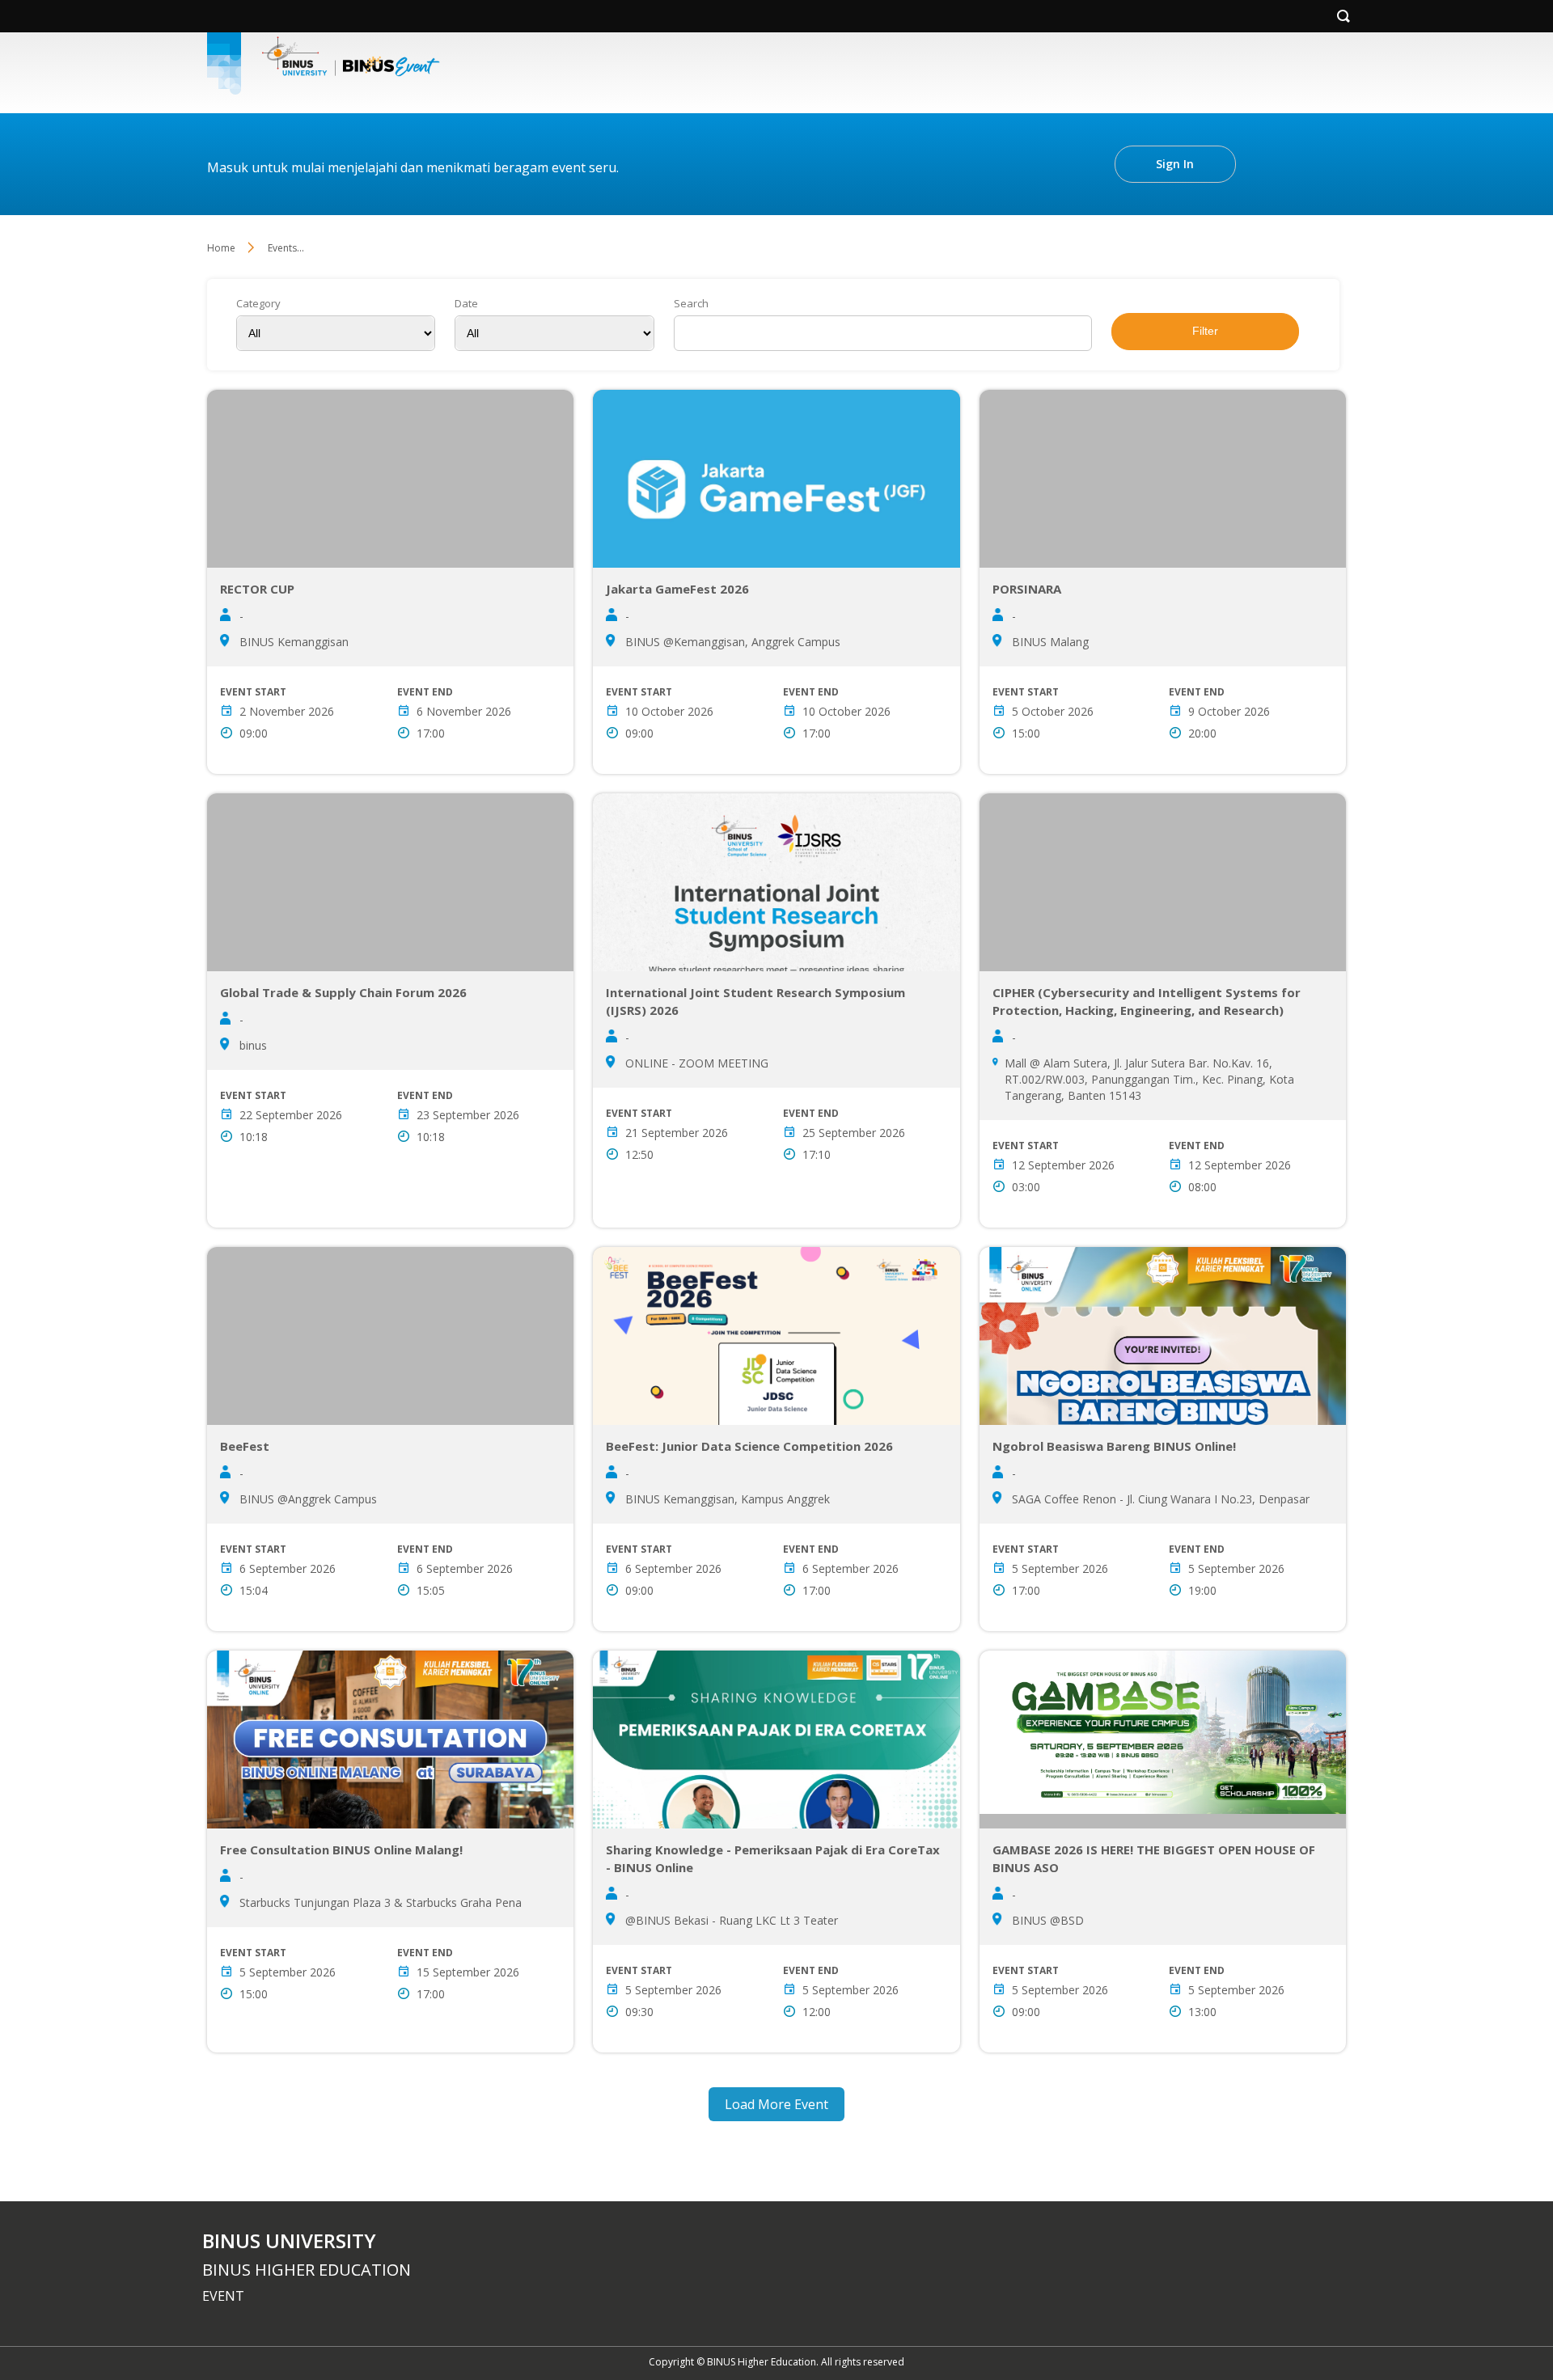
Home (221, 248)
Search (691, 304)
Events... (286, 248)
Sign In (1175, 164)
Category (258, 304)
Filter (1205, 331)
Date (466, 304)
